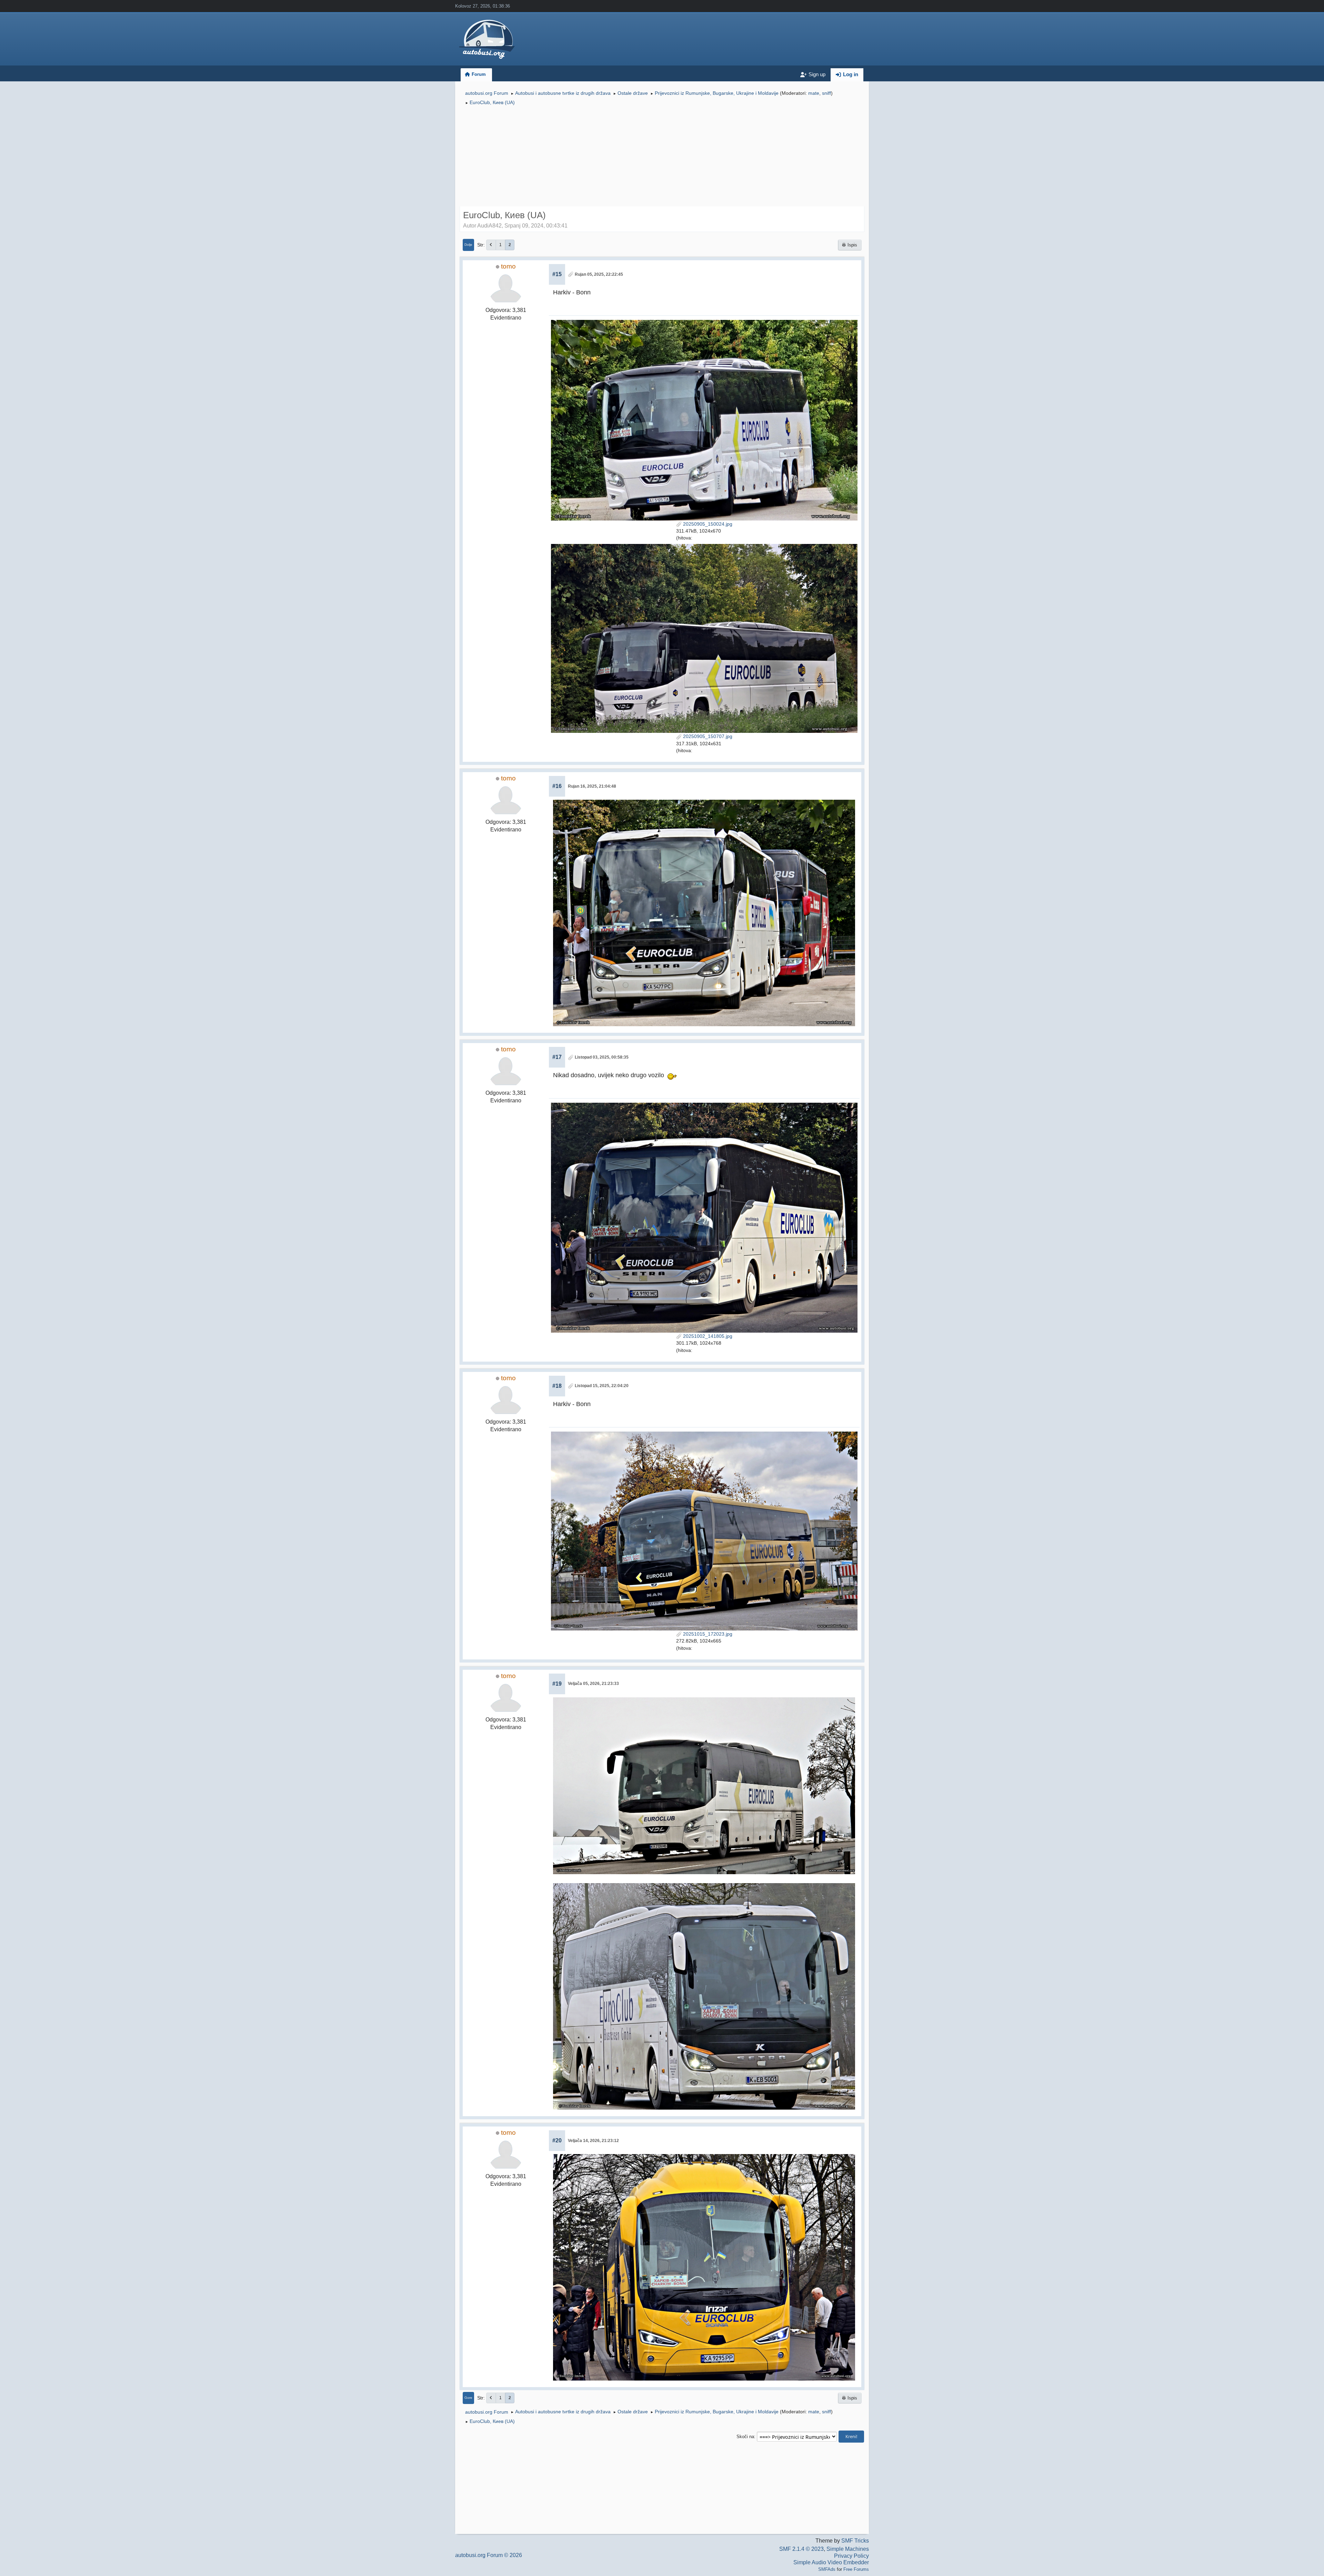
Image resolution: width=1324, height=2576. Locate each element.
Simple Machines (848, 2549)
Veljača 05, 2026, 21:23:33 (593, 1684)
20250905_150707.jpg (707, 736)
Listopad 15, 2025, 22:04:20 (602, 1386)
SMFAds (827, 2569)
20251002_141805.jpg (707, 1336)
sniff (826, 93)
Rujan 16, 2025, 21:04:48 (592, 786)
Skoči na (745, 2437)
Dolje (468, 245)
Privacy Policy (851, 2556)
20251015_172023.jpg (707, 1634)
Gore (468, 2398)
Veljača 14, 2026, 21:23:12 (593, 2141)
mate (814, 93)
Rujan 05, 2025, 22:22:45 (599, 274)
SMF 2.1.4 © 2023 (801, 2549)
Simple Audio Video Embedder (831, 2562)
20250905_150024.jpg (707, 524)
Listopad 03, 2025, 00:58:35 (602, 1057)
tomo (508, 266)
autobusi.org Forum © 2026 (489, 2555)
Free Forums (856, 2569)
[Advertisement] (662, 157)
